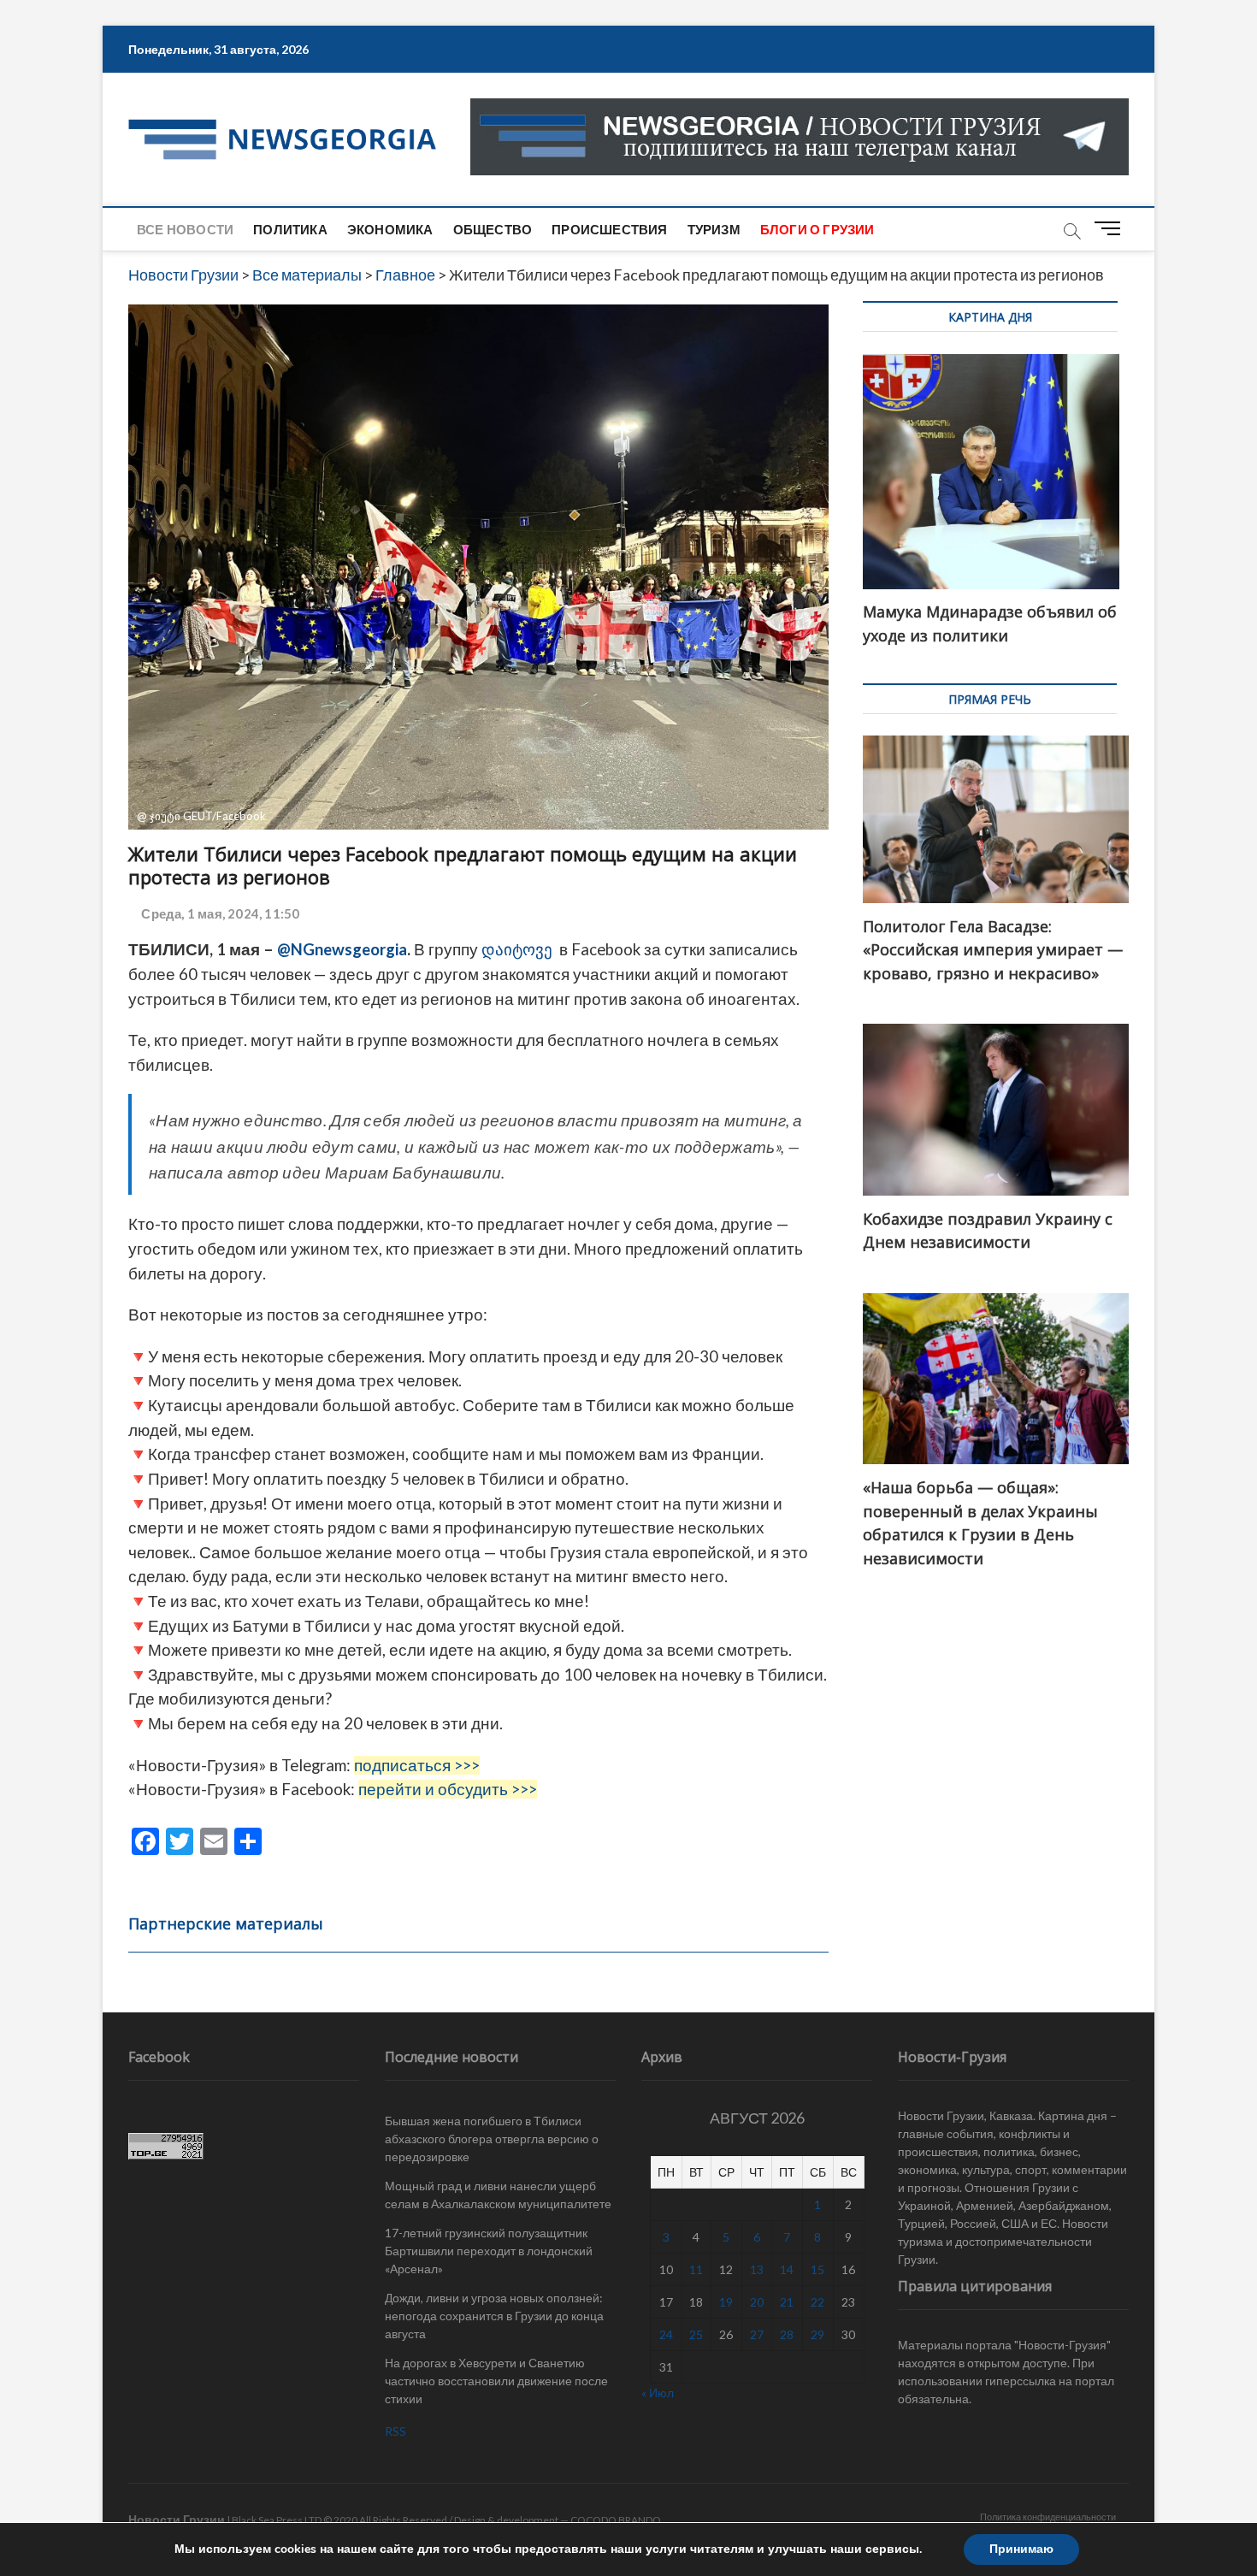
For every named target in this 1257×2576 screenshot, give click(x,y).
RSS (395, 2431)
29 (817, 2334)
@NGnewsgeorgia (342, 949)
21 (787, 2302)
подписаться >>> (417, 1765)
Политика (290, 229)
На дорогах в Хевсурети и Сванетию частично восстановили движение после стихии (496, 2381)
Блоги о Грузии (817, 229)
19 (726, 2302)
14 (787, 2269)
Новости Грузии (177, 2519)
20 (757, 2302)
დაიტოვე (515, 949)
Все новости (185, 229)
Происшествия (609, 229)
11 (696, 2269)
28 (787, 2334)
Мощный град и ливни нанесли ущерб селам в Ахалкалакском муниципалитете (498, 2195)
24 (666, 2334)
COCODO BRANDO (616, 2520)
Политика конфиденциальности (1048, 2517)
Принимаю (1021, 2549)
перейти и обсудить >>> (448, 1789)
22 (817, 2302)
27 (757, 2334)
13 (757, 2269)
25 (696, 2334)
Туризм (714, 229)
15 (817, 2269)
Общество (493, 229)
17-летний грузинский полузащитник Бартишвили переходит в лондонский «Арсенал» (489, 2251)
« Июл (658, 2393)
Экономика (390, 229)
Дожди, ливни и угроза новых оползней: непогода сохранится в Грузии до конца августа (494, 2316)
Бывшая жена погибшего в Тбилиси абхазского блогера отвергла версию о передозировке (492, 2139)
